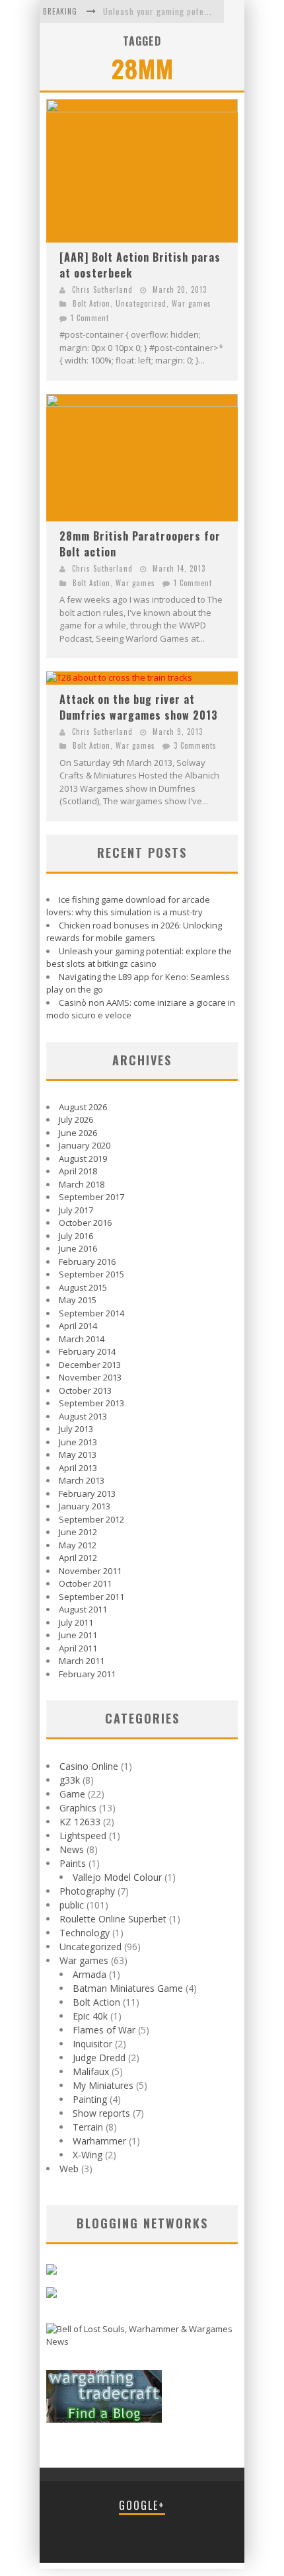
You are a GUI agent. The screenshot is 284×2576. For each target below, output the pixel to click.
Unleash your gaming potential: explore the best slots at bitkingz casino (139, 958)
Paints (73, 1863)
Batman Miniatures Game (128, 1988)
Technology (85, 1933)
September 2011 (91, 1597)
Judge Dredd (99, 2058)
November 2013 (90, 1377)
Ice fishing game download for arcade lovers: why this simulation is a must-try (128, 906)
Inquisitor (92, 2044)
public (72, 1905)
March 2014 (82, 1339)
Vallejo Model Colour (117, 1877)
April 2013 (78, 1468)
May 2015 (78, 1300)
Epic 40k (90, 2016)
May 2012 (78, 1545)
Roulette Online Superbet (113, 1919)
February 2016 (87, 1262)
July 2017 (76, 1210)
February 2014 (87, 1351)
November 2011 (90, 1571)
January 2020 (85, 1145)
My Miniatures (103, 2085)
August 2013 (83, 1416)
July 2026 (76, 1119)
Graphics (78, 1808)
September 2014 (91, 1313)
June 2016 (78, 1248)
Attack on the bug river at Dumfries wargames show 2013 (139, 707)
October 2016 (85, 1223)
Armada (89, 1974)
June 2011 (78, 1635)
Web (69, 2169)
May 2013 (78, 1455)
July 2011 (76, 1622)
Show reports (101, 2113)
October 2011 (85, 1583)
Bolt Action (91, 303)
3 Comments (195, 745)
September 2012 (91, 1519)
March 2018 (82, 1184)
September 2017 (91, 1197)
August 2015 (83, 1287)
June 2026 (78, 1133)
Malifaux (91, 2071)
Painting (90, 2099)
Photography (87, 1891)
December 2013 (90, 1365)
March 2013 (82, 1480)
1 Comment (90, 318)
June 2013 (78, 1442)
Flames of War (104, 2030)
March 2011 (82, 1661)
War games (192, 303)
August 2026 (83, 1107)
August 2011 (83, 1609)
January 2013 (85, 1506)
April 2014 (78, 1326)
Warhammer (99, 2141)
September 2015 (91, 1274)
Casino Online (89, 1766)
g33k (70, 1780)
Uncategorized (141, 303)
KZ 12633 (80, 1822)
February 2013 (87, 1494)
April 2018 (78, 1171)
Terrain (88, 2127)
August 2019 (83, 1158)
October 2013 (85, 1390)
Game (72, 1794)
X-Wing (88, 2155)
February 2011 (87, 1674)
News (72, 1849)
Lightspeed (83, 1836)
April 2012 (78, 1558)
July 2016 (76, 1236)
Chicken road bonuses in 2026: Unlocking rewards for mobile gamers (134, 932)
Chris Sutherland (102, 289)
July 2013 (76, 1429)
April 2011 (78, 1648)
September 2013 (91, 1403)
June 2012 (78, 1532)
